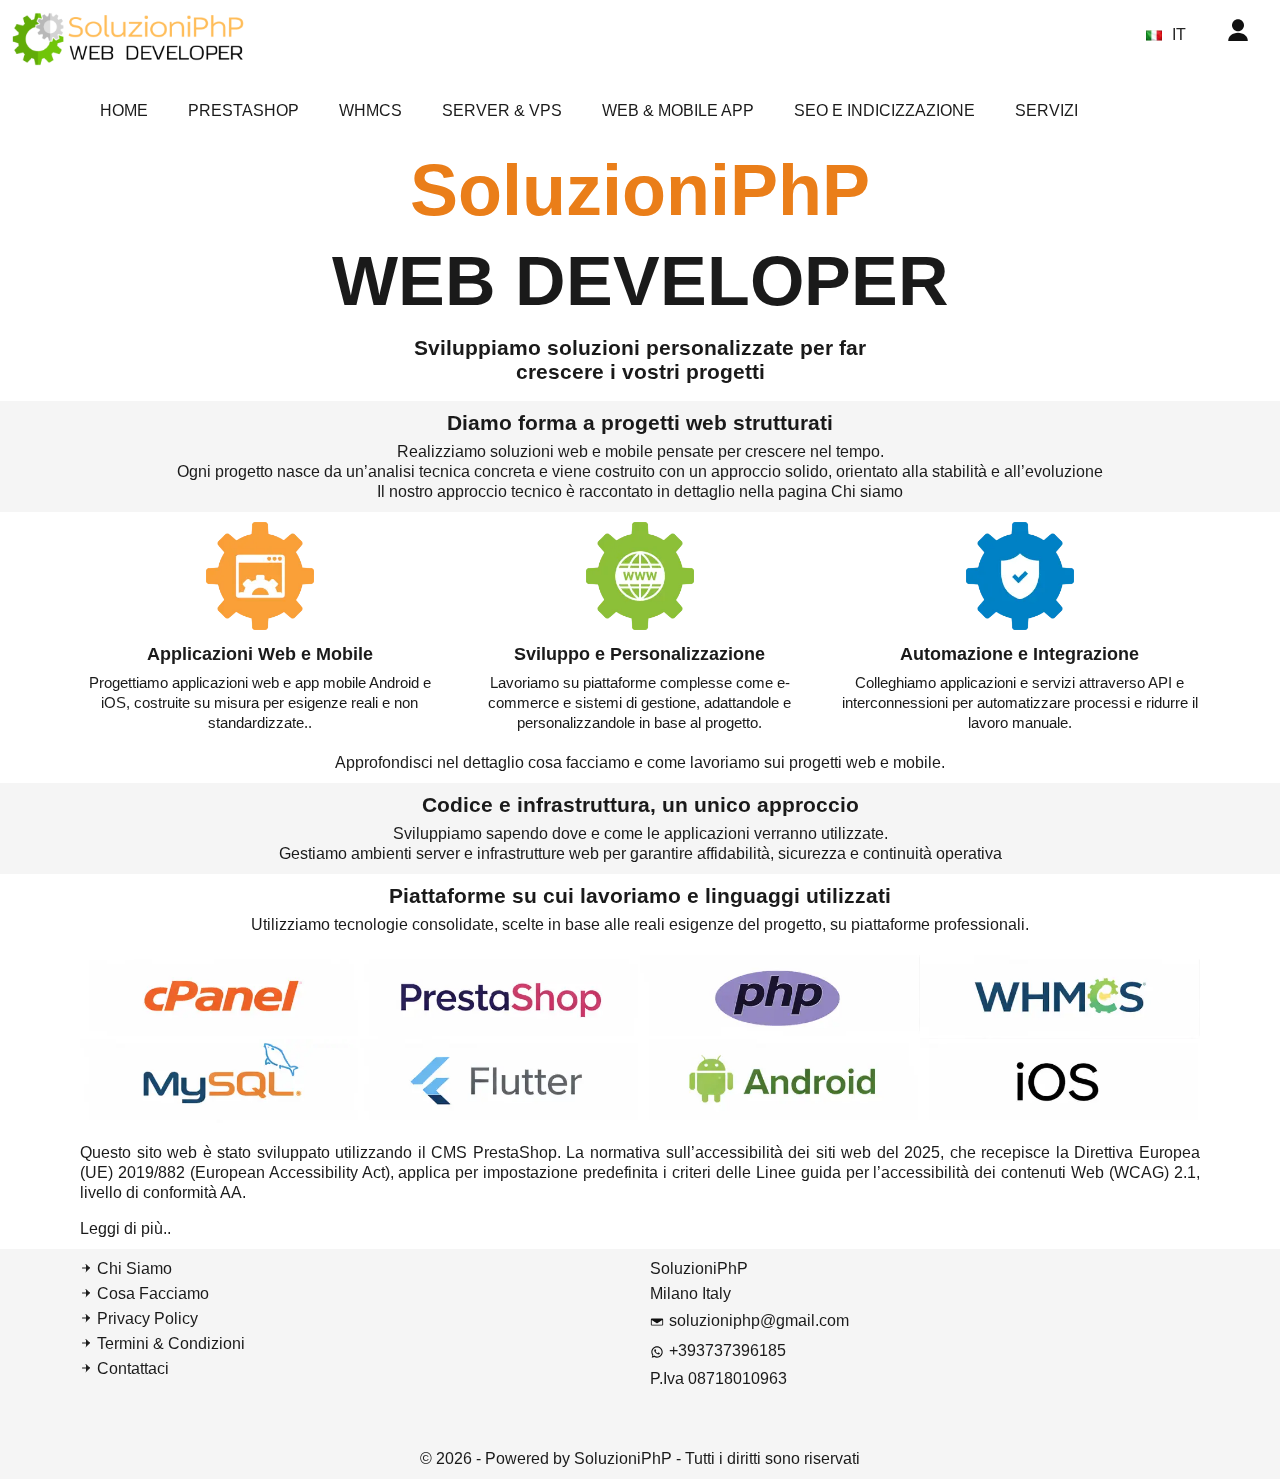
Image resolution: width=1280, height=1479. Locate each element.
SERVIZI (1046, 110)
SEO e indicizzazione (884, 110)
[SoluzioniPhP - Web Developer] (128, 37)
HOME (124, 110)
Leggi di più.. (125, 1228)
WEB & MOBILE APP (678, 110)
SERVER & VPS (502, 110)
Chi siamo (867, 491)
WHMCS (370, 110)
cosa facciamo (581, 762)
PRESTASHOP (243, 110)
